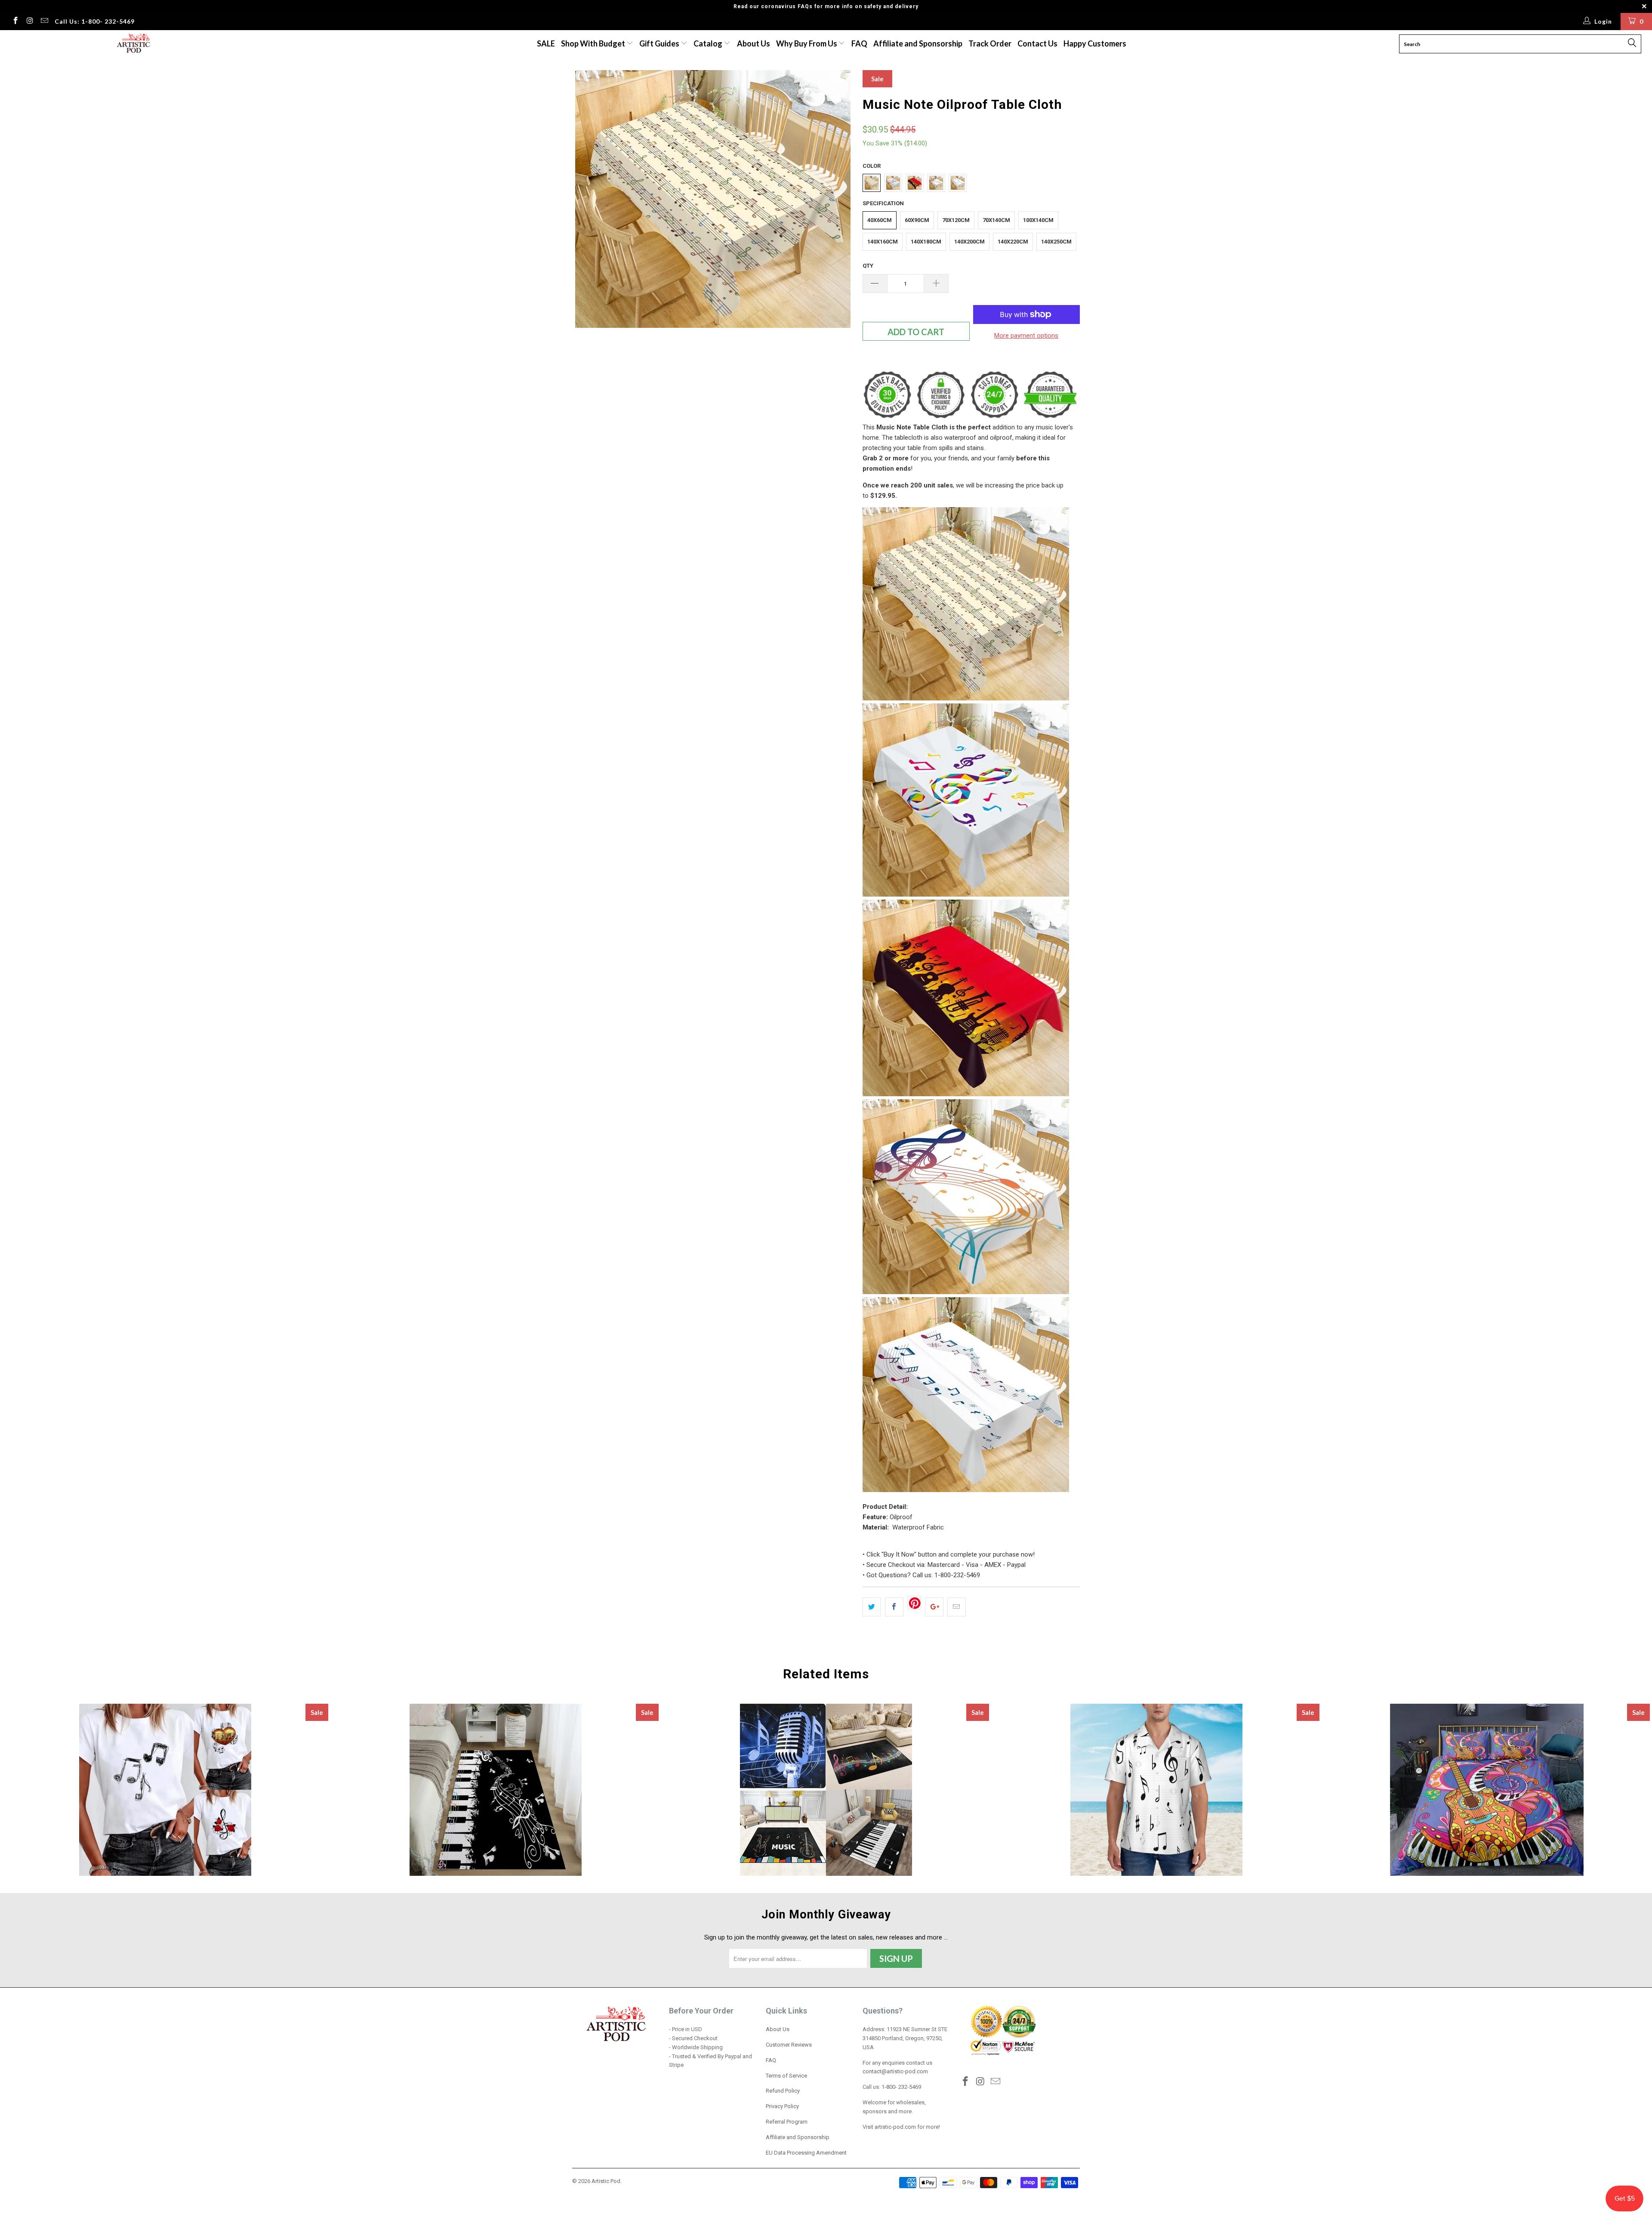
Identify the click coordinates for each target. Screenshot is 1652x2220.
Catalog (708, 43)
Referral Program (787, 2122)
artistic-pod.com (895, 2127)
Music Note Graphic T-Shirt (165, 1790)
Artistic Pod (606, 2181)
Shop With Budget (594, 43)
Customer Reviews (789, 2045)
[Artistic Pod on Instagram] (30, 22)
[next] (839, 201)
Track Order (990, 43)
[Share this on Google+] (934, 1607)
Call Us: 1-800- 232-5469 (95, 21)
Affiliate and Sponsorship (918, 43)
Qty (868, 266)
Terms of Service (786, 2076)
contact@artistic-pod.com (895, 2071)
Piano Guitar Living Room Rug (826, 1790)
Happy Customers (1095, 43)
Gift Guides (660, 43)
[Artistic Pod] (132, 44)
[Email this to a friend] (957, 1607)
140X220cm (1013, 242)
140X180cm (926, 242)
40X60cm (880, 220)
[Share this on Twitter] (872, 1607)
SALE (546, 43)
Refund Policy (783, 2091)
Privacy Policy (782, 2106)
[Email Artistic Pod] (44, 22)
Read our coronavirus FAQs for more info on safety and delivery (826, 6)
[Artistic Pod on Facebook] (15, 22)
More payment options (1026, 336)
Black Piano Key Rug (496, 1790)
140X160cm (883, 242)
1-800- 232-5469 (901, 2087)
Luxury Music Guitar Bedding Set (1487, 1790)
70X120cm (956, 220)
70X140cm (996, 220)
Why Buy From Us (807, 43)
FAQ (859, 43)
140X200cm (969, 242)
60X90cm (917, 220)
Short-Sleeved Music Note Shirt (1156, 1790)
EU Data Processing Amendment (806, 2153)
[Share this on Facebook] (894, 1607)
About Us (754, 43)
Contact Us (1037, 43)
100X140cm (1038, 220)
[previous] (587, 201)
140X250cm (1056, 242)
